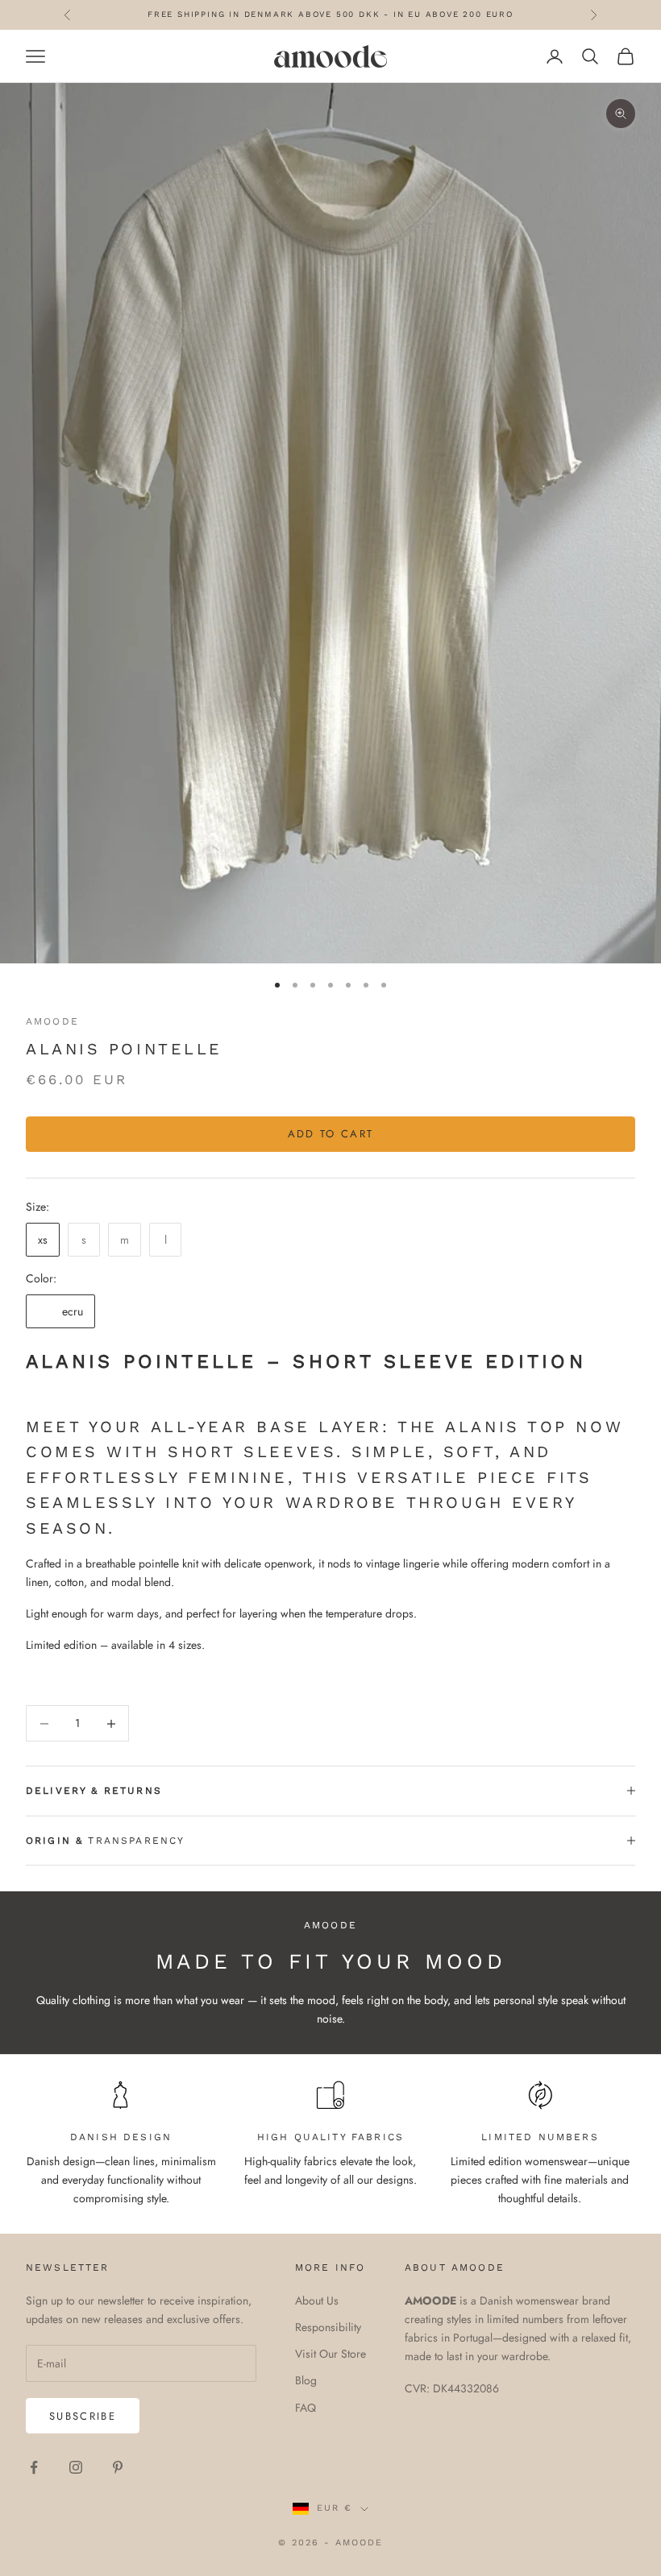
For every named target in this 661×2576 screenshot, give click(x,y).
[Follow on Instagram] (76, 2467)
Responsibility (328, 2327)
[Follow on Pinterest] (118, 2467)
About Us (317, 2301)
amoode (52, 1021)
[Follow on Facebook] (34, 2467)
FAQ (306, 2408)
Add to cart (331, 1134)
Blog (306, 2380)
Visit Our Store (330, 2354)
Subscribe (83, 2416)
